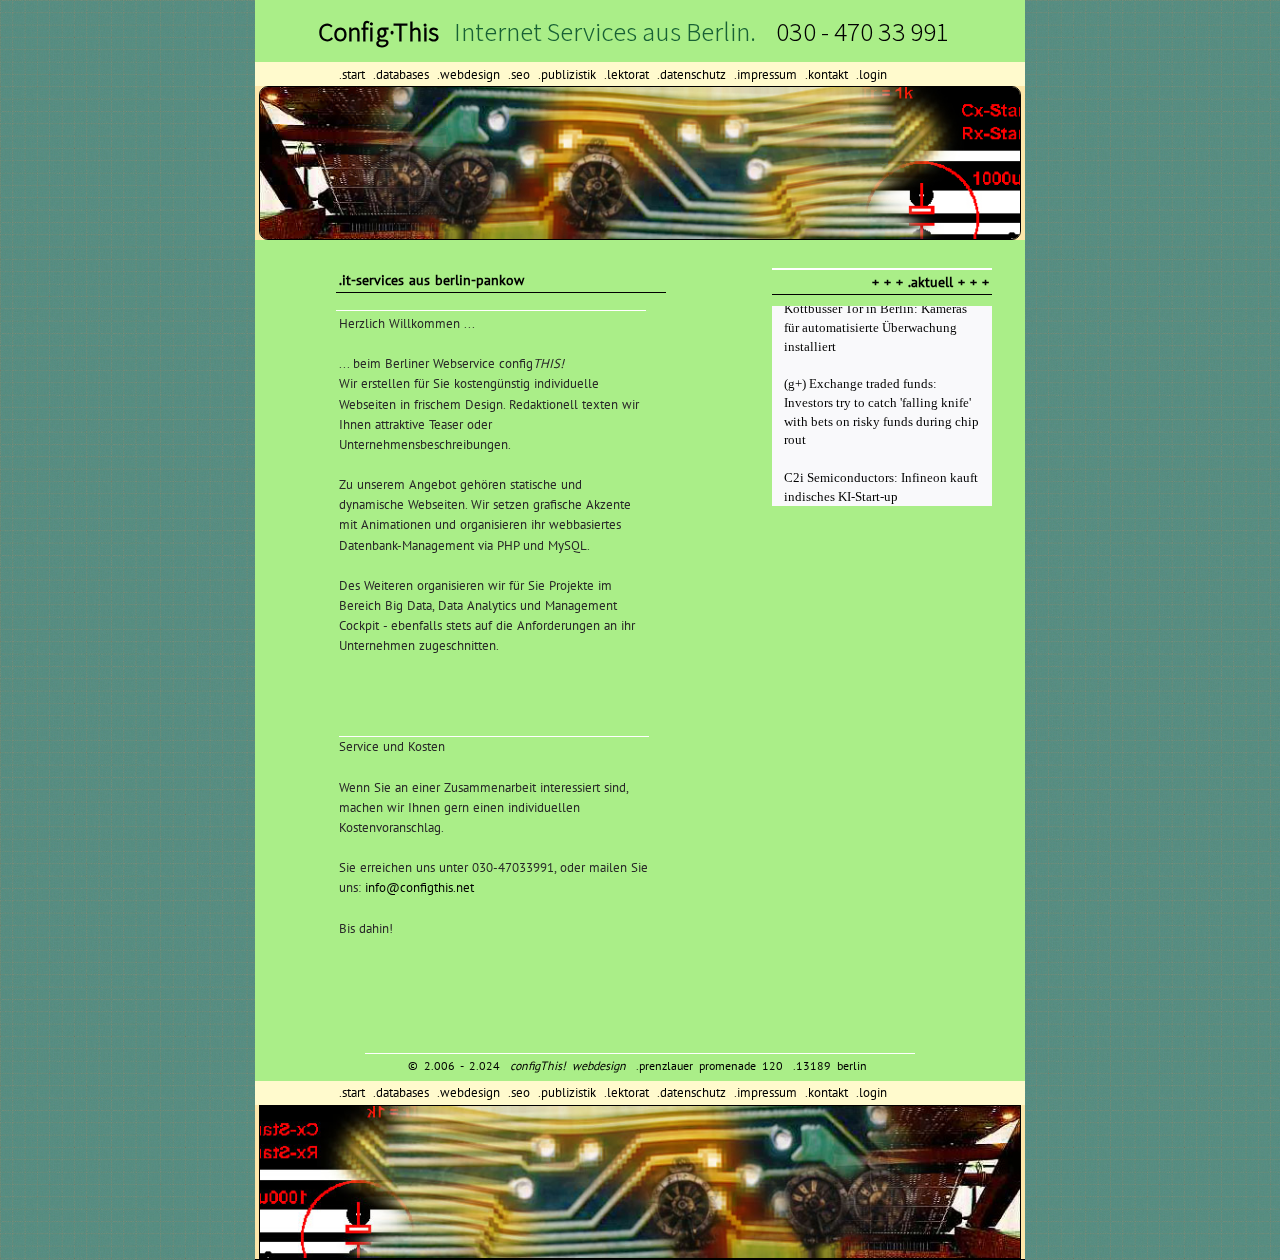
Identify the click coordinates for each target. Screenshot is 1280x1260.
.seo (521, 74)
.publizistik (569, 74)
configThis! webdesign (568, 1065)
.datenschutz (693, 74)
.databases (403, 74)
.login (871, 74)
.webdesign (470, 74)
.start (354, 74)
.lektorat (628, 74)
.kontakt (828, 74)
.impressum (767, 74)
